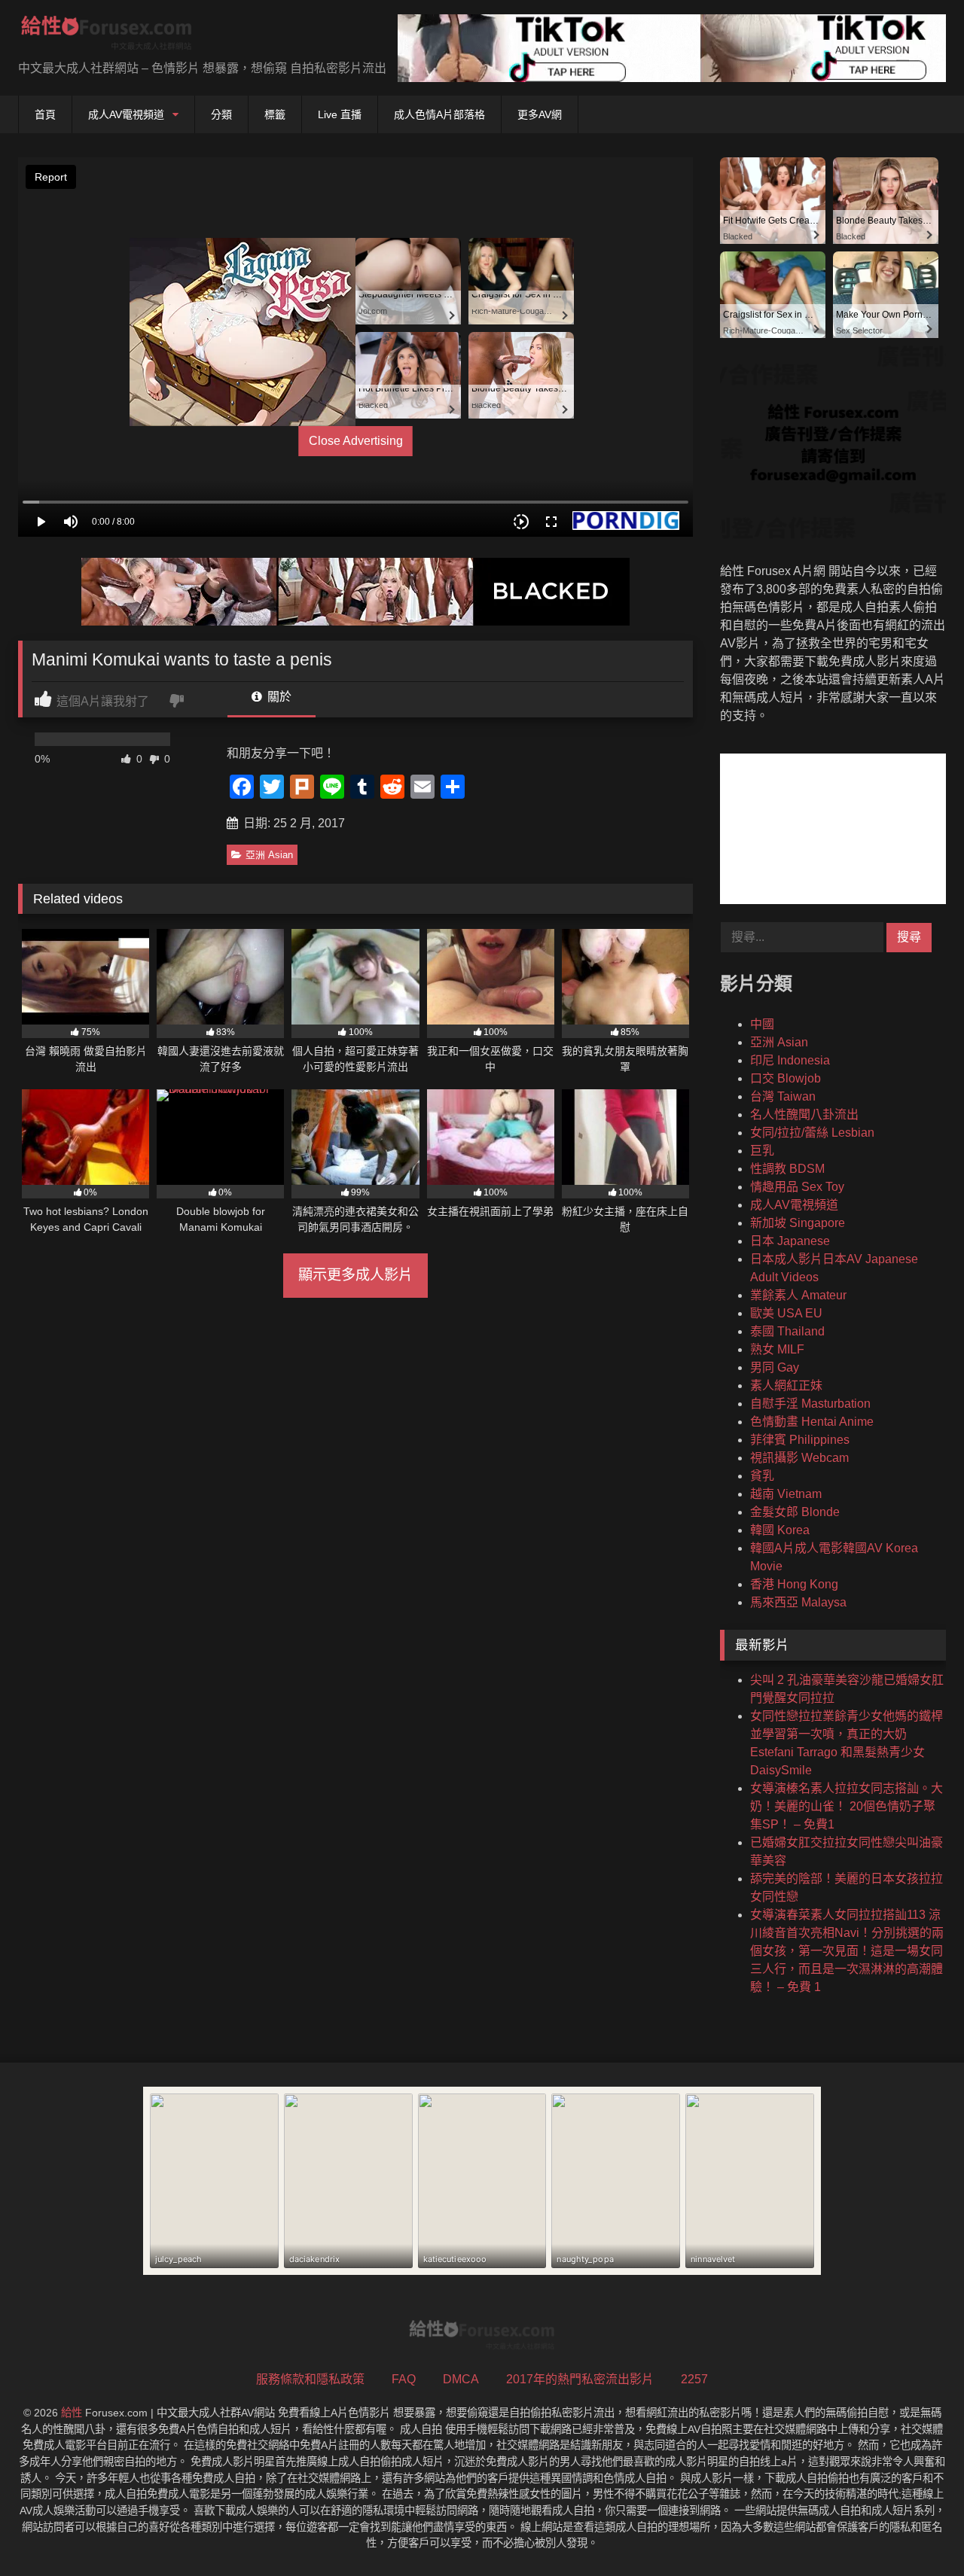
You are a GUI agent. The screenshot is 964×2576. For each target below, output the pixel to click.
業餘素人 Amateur (798, 1295)
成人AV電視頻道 (126, 114)
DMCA (461, 2379)
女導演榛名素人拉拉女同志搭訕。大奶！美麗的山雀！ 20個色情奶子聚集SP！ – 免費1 (847, 1806)
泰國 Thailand (787, 1331)
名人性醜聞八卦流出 (804, 1114)
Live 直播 (340, 114)
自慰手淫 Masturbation (810, 1404)
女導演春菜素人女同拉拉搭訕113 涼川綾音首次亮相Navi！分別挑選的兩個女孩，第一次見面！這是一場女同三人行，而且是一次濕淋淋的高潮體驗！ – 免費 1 (847, 1951)
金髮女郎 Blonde (795, 1512)
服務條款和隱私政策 (310, 2379)
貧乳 (762, 1476)
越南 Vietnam (786, 1494)
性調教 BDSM (787, 1169)
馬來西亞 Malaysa (798, 1602)
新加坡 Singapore (798, 1223)
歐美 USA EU (786, 1313)
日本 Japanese (790, 1241)
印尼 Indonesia (790, 1060)
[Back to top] (917, 2531)
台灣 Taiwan (783, 1096)
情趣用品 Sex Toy (797, 1187)
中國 (762, 1024)
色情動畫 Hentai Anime (812, 1422)
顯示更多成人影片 (355, 1275)
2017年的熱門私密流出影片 (580, 2379)
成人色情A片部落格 (439, 114)
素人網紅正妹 (786, 1385)
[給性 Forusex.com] (107, 36)
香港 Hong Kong (794, 1584)
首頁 (45, 114)
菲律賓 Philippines (800, 1440)
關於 (278, 697)
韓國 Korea (780, 1530)
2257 (694, 2379)
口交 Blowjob (786, 1078)
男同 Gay (775, 1367)
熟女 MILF (777, 1349)
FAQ (404, 2379)
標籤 (275, 114)
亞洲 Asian (269, 855)
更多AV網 (540, 114)
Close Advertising (356, 441)
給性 (72, 2413)
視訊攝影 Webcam (799, 1458)
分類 (221, 114)
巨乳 (762, 1151)
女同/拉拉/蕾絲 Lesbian (812, 1133)
